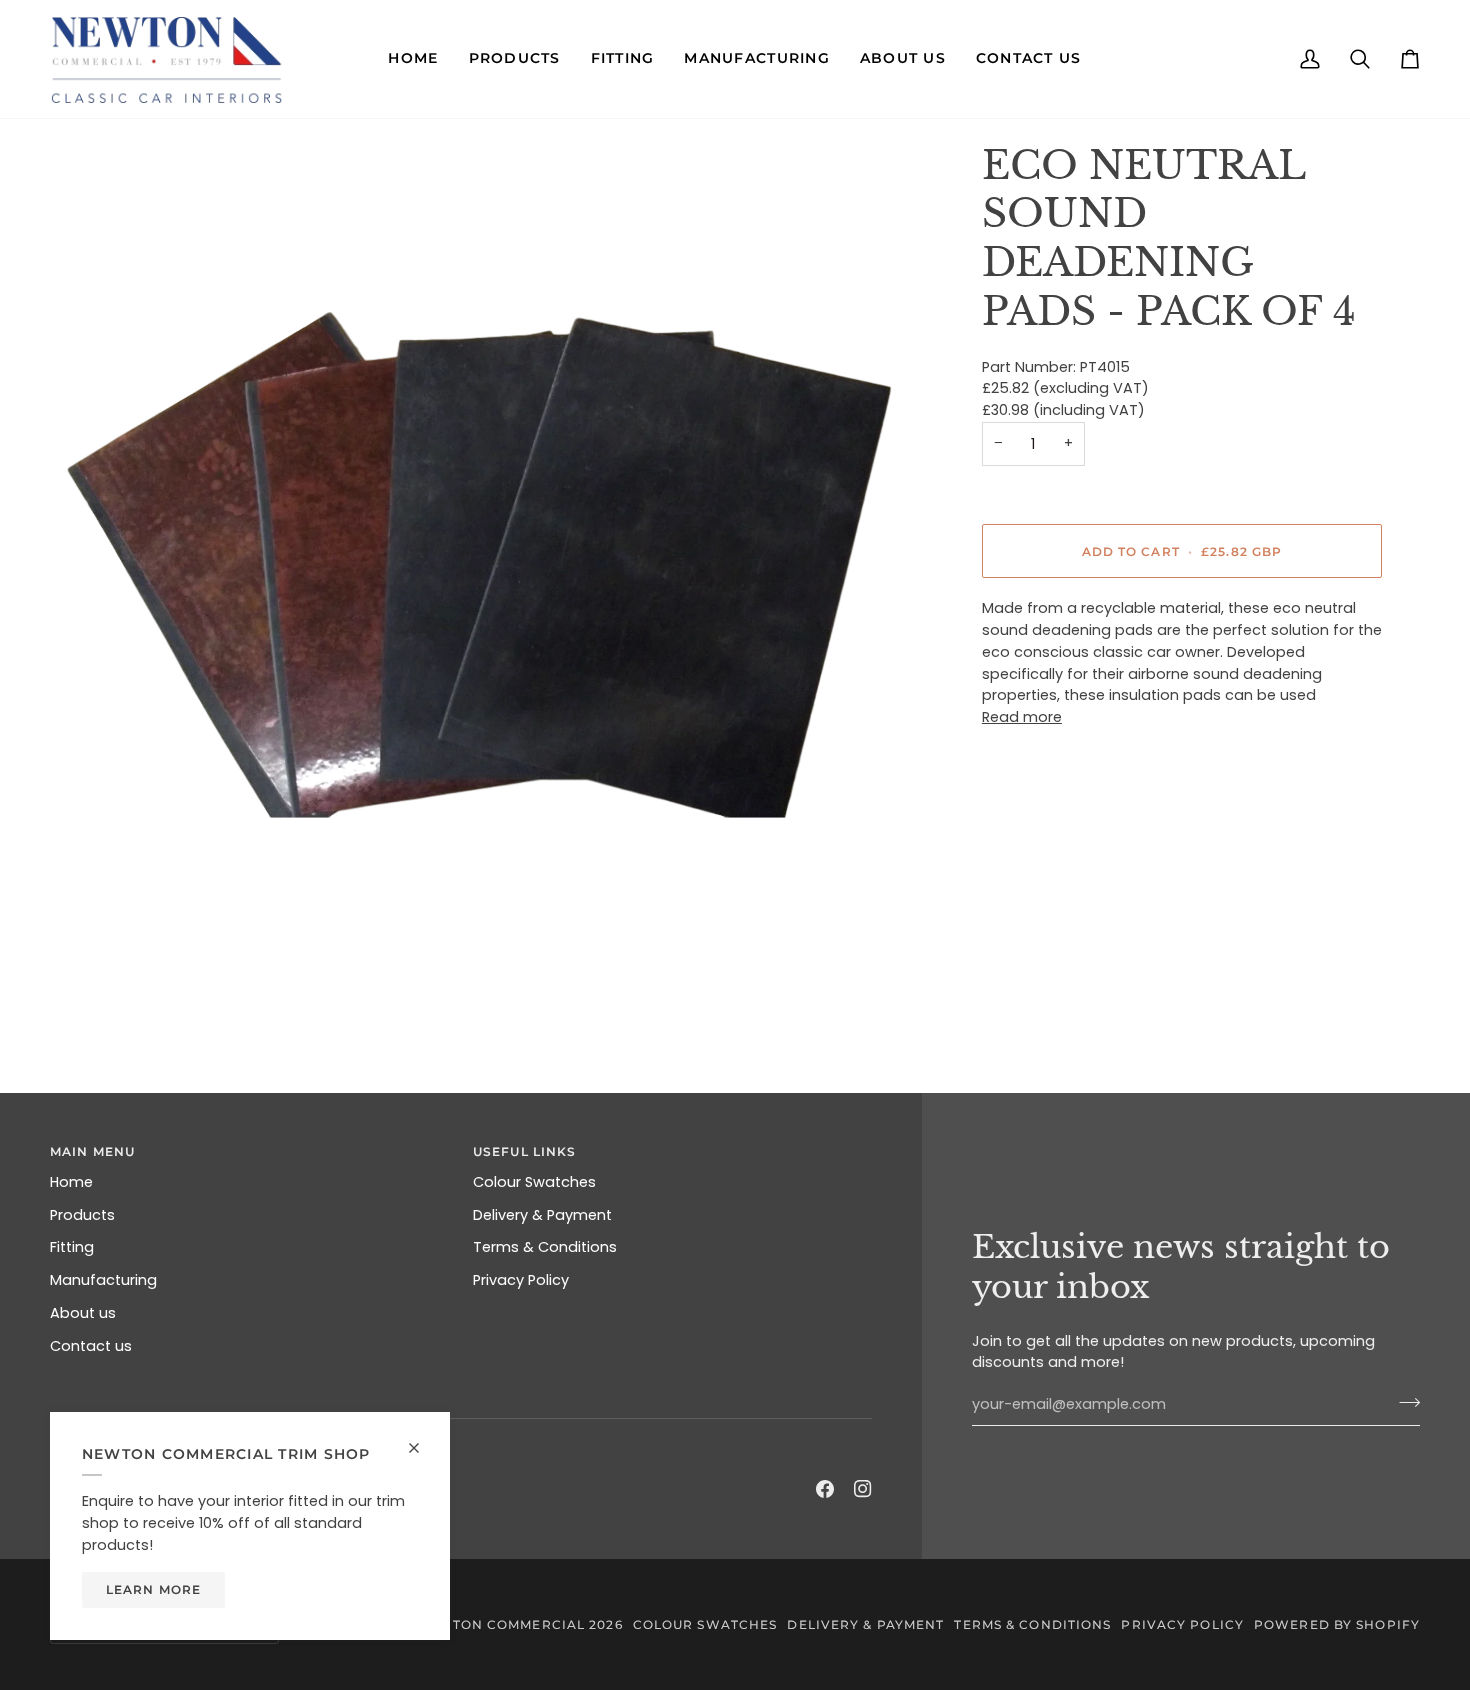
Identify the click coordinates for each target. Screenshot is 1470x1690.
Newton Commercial (501, 1624)
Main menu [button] (92, 1151)
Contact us (91, 1346)
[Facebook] (825, 1489)
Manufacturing (103, 1280)
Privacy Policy (521, 1280)
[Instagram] (863, 1489)
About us (83, 1313)
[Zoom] (482, 564)
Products (82, 1215)
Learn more (153, 1589)
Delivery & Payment (542, 1215)
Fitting (72, 1247)
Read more (1022, 717)
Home (71, 1182)
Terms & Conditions (545, 1247)
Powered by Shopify (1337, 1624)
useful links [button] (524, 1151)
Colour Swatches (534, 1182)
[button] (413, 59)
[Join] (1403, 1402)
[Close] (422, 1439)
